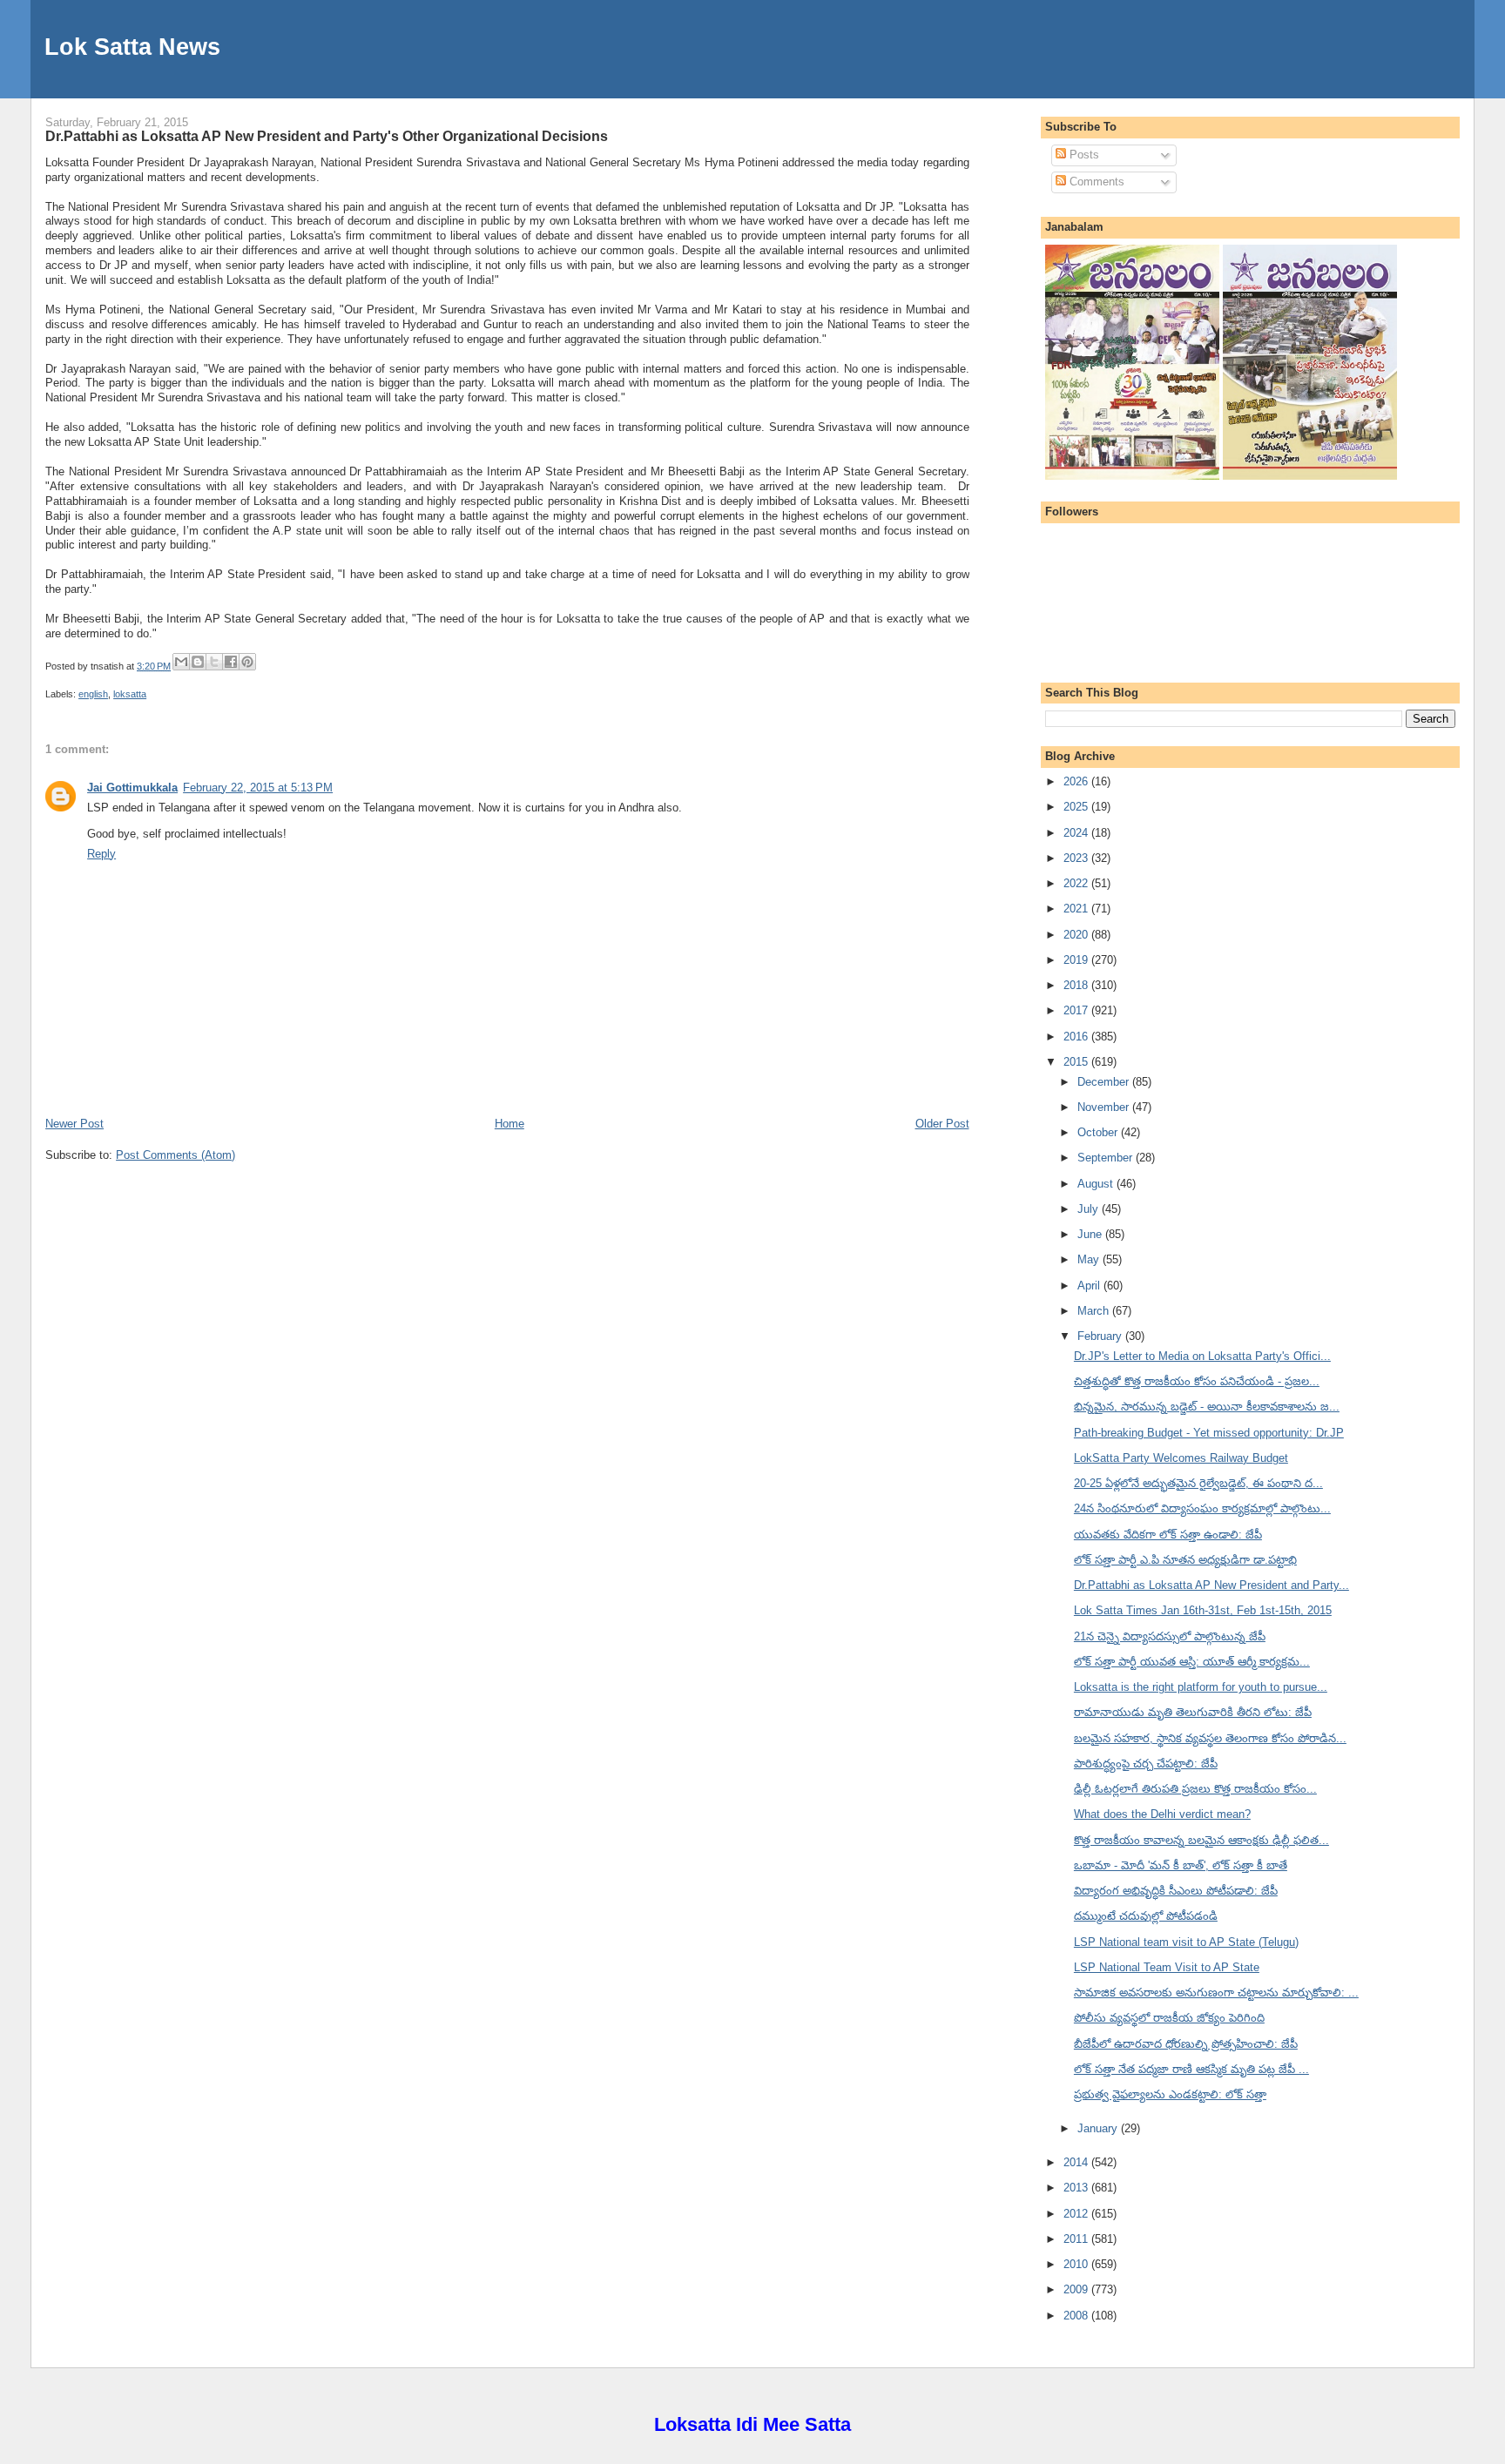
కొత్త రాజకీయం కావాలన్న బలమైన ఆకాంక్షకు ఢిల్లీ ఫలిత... (1201, 1840)
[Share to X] (214, 662)
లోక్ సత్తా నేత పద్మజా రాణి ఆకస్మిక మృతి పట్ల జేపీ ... (1191, 2069)
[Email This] (181, 662)
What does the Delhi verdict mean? (1162, 1814)
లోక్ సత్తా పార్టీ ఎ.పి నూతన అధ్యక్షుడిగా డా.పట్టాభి (1185, 1560)
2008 (1077, 2316)
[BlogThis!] (198, 662)
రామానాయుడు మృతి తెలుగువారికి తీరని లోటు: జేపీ (1193, 1712)
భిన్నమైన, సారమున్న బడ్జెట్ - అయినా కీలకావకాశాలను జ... (1207, 1407)
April (1090, 1286)
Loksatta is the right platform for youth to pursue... (1201, 1687)
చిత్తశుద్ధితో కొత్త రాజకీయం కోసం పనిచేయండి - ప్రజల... (1197, 1381)
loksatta (130, 694)
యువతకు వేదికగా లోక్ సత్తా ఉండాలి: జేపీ (1168, 1535)
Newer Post (74, 1124)
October (1099, 1132)
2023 (1077, 858)
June (1091, 1234)
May (1090, 1259)
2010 (1077, 2264)
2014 (1077, 2162)
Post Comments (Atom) (175, 1155)
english (93, 694)
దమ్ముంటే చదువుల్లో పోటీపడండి (1146, 1916)
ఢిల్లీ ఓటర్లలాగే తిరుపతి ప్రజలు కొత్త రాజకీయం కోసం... (1195, 1789)
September (1107, 1158)
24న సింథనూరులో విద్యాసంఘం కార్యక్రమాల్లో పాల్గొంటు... (1202, 1508)
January (1099, 2128)
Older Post (942, 1124)
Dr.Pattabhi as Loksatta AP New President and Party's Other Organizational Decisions (327, 136)
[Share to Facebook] (231, 662)
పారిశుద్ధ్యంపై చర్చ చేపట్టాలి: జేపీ (1146, 1764)
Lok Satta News (132, 47)
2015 (1077, 1062)
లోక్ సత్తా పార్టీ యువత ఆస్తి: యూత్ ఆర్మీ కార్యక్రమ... (1192, 1662)
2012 (1077, 2214)
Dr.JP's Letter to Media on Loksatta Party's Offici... (1202, 1356)
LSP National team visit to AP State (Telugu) (1186, 1942)
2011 (1077, 2239)
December (1105, 1082)
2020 (1077, 935)
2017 (1077, 1010)
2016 (1077, 1037)
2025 (1077, 807)
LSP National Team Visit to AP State (1167, 1967)
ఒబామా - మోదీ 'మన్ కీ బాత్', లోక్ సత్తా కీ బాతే (1181, 1865)
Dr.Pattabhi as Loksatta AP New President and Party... (1211, 1585)
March (1095, 1311)
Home (510, 1124)
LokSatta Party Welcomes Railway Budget (1181, 1458)
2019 (1077, 960)
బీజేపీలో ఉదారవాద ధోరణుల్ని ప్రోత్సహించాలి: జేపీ (1186, 2044)
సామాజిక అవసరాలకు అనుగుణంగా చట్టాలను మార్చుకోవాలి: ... (1216, 1993)
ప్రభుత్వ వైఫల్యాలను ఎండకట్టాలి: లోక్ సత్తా (1170, 2094)
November (1105, 1107)
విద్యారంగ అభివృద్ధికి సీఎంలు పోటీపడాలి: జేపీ (1176, 1891)
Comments (1095, 182)
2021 (1077, 909)
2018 (1077, 985)
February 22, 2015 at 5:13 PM (258, 788)
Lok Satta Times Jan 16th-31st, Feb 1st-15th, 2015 (1203, 1610)
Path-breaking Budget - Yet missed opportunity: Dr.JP (1209, 1433)
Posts (1083, 155)
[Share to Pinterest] (247, 662)
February (1101, 1336)
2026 (1077, 781)
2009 (1077, 2289)
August (1097, 1184)
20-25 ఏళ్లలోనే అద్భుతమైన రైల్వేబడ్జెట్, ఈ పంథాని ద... (1198, 1483)
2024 (1077, 833)
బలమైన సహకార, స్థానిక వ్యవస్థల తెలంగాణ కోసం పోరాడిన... (1210, 1738)
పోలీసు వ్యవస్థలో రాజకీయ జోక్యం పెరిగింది (1169, 2018)
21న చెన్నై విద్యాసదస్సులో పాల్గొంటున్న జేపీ (1170, 1636)
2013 (1077, 2188)
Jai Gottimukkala (132, 788)
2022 (1077, 883)
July (1090, 1209)
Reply (101, 854)
